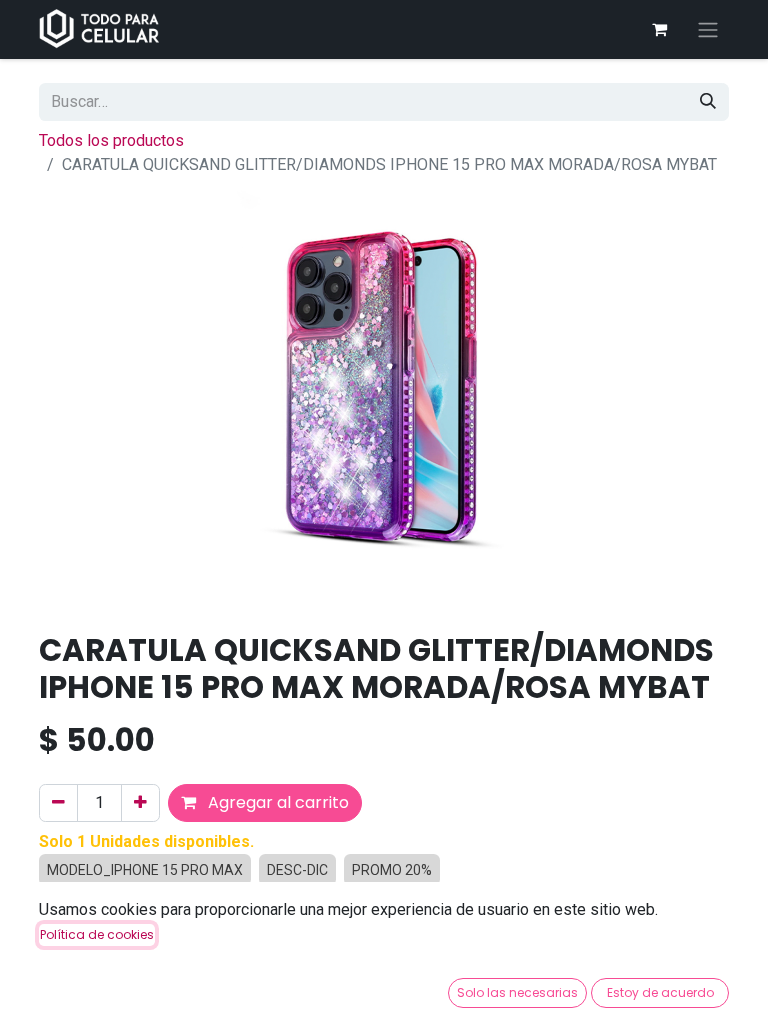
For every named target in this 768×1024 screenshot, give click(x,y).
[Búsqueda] (708, 102)
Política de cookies (97, 934)
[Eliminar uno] (58, 803)
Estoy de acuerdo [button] (660, 992)
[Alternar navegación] (708, 29)
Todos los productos (111, 140)
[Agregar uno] (140, 803)
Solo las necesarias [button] (517, 992)
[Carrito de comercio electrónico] (659, 29)
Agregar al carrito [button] (276, 802)
